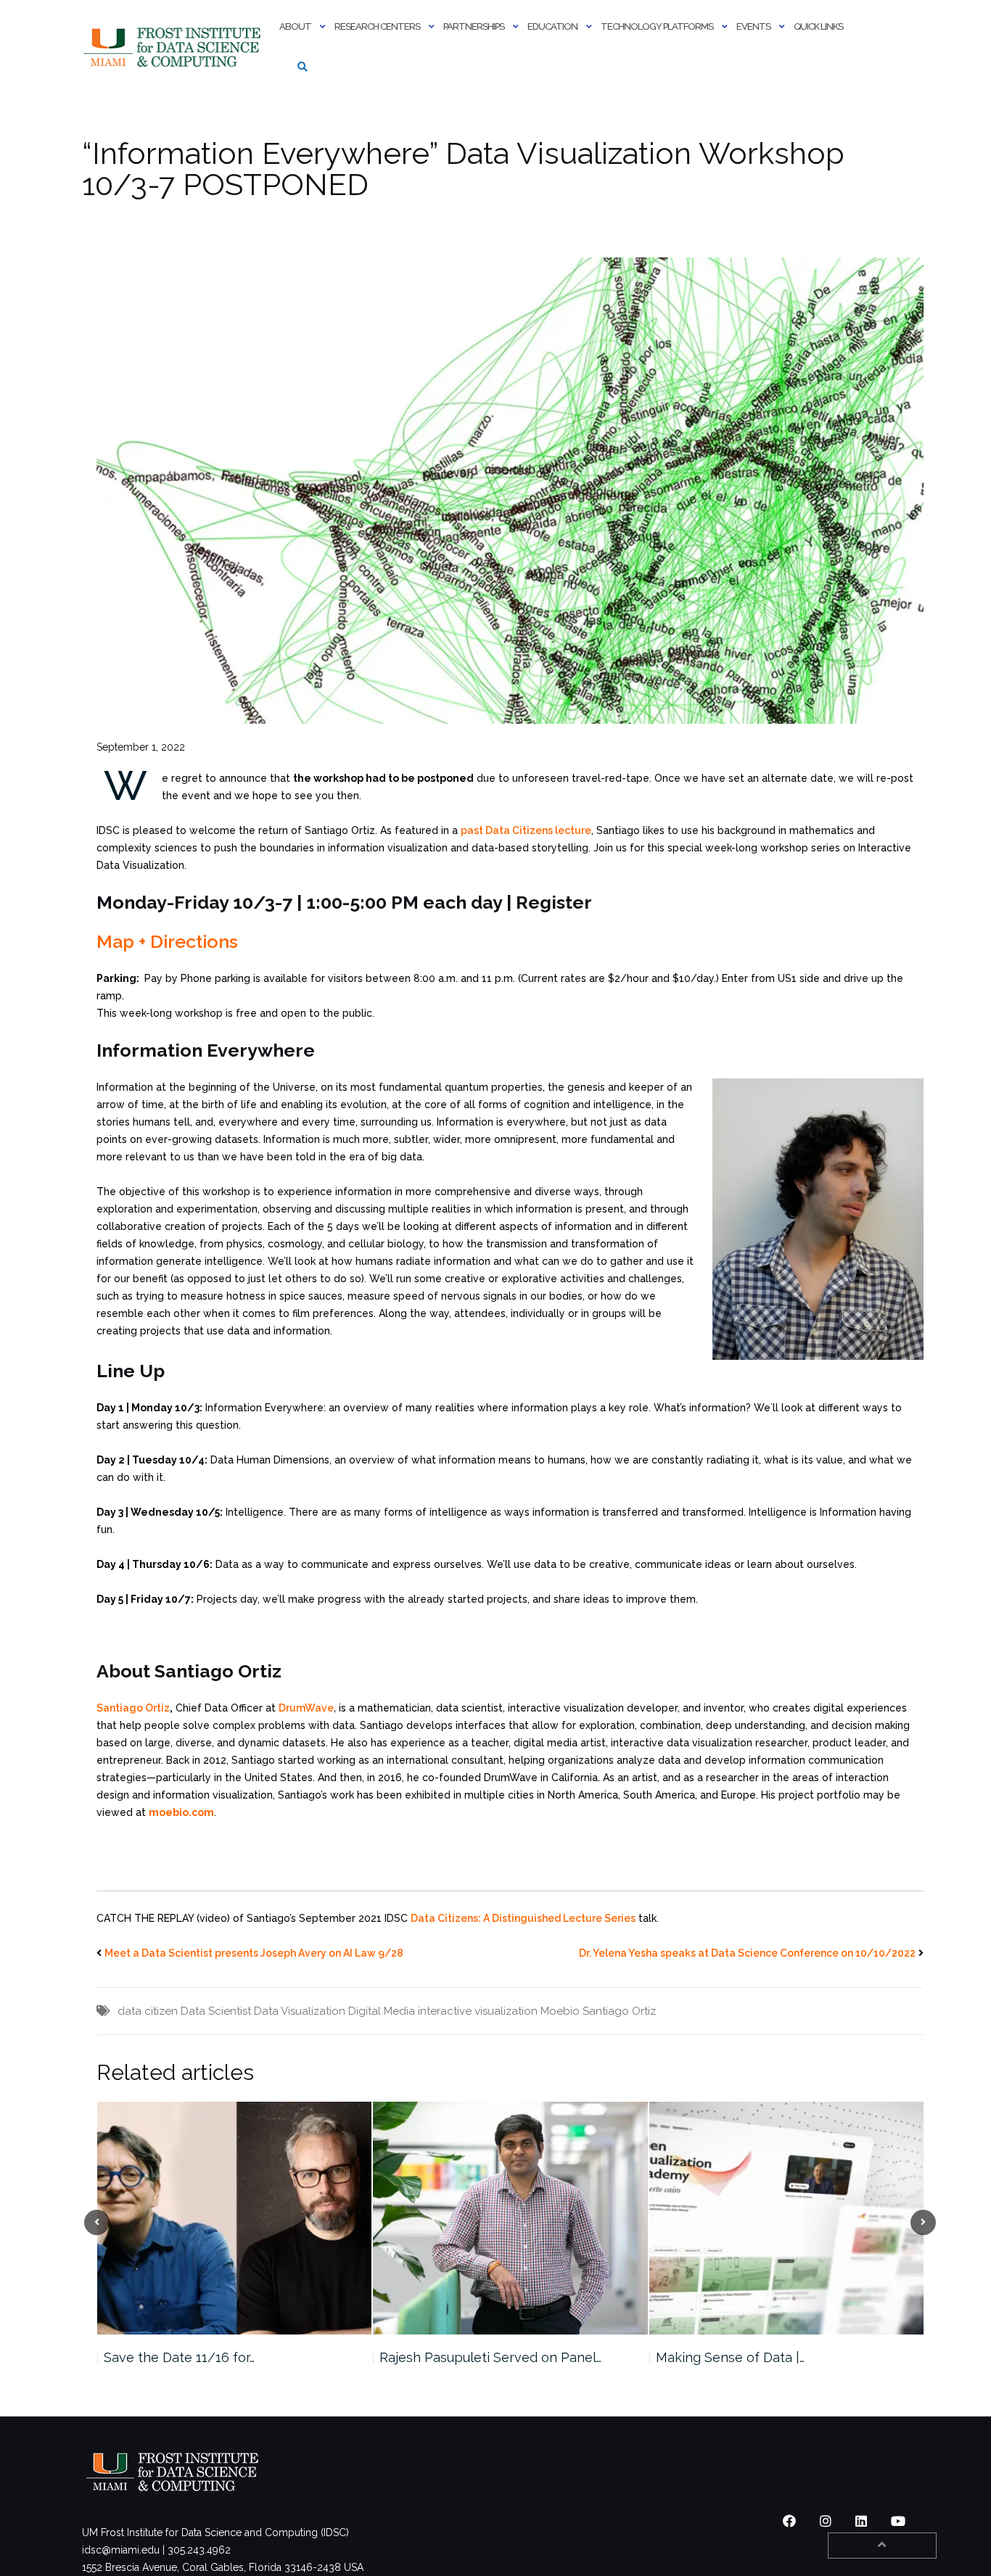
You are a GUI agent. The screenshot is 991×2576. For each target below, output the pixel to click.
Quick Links (818, 26)
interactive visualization (478, 2011)
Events (753, 26)
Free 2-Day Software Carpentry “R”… (765, 2357)
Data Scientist (216, 2011)
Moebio (560, 2011)
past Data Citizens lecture (526, 830)
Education (552, 26)
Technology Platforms (657, 26)
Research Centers (377, 26)
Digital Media (382, 2011)
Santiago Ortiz (133, 1708)
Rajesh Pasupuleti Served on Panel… (214, 2357)
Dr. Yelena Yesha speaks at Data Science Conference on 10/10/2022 (747, 1953)
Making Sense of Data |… (454, 2357)
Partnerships (474, 26)
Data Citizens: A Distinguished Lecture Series (523, 1918)
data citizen (148, 2011)
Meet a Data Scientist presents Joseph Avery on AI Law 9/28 (254, 1953)
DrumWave (306, 1708)
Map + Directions (167, 941)
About (295, 26)
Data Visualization (300, 2011)
